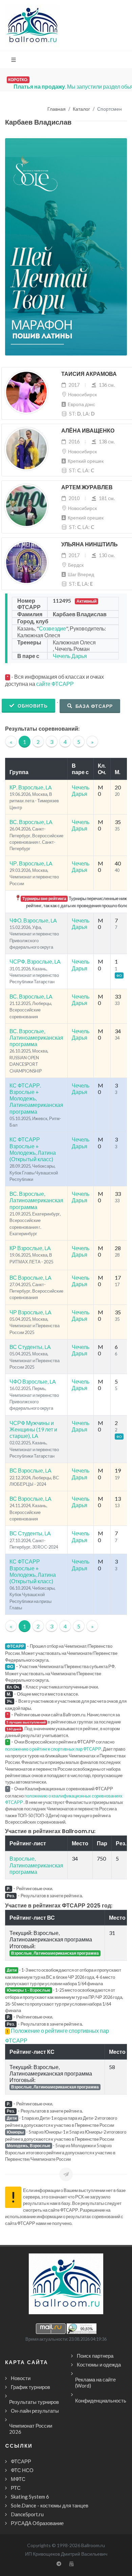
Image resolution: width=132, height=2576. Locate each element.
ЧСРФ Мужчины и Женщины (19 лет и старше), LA (33, 1429)
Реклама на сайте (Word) (95, 2382)
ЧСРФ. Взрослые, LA (35, 961)
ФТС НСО (22, 2470)
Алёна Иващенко (88, 431)
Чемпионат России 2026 (31, 2429)
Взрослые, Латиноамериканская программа (36, 1865)
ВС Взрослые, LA (30, 1277)
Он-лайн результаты (35, 2411)
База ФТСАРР (93, 706)
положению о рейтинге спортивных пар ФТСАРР (53, 1749)
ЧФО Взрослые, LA (33, 1381)
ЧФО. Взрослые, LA (33, 920)
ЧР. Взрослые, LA (31, 863)
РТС (16, 2488)
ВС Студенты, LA (30, 1347)
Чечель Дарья (70, 656)
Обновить (32, 706)
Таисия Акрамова (89, 374)
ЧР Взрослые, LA (30, 1312)
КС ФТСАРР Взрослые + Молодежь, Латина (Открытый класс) (33, 1149)
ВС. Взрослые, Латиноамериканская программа (36, 1037)
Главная (57, 109)
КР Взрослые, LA (30, 1248)
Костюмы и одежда (99, 2364)
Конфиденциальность (101, 2400)
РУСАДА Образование (37, 2523)
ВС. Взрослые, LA (31, 822)
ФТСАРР (21, 2461)
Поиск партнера (95, 2356)
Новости (21, 2378)
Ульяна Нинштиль (90, 544)
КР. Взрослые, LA (31, 787)
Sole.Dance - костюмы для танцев (50, 2505)
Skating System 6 (30, 2497)
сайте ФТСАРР (55, 684)
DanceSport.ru (27, 2514)
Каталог (81, 109)
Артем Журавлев (87, 487)
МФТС (18, 2479)
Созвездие (52, 628)
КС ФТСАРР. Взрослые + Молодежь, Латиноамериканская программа (36, 1098)
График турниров (30, 2387)
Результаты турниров (34, 2402)
